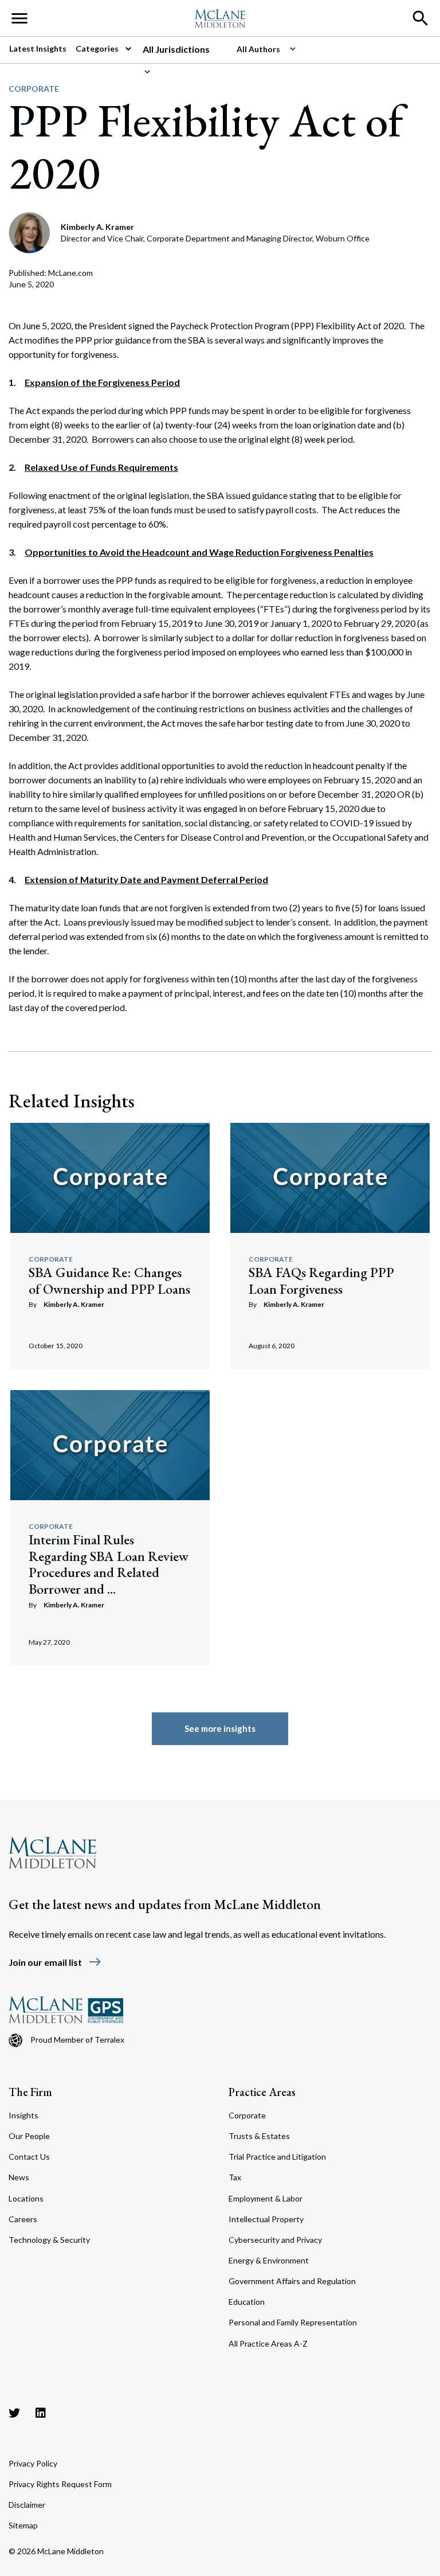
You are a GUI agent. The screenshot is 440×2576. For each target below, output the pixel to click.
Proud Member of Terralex (77, 2040)
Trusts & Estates (259, 2136)
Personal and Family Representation (293, 2322)
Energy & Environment (269, 2260)
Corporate (34, 89)
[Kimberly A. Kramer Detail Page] (30, 231)
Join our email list (55, 1962)
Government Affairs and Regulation (292, 2281)
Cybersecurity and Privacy (275, 2240)
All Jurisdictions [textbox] (176, 49)
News (19, 2177)
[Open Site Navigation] (19, 18)
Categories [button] (98, 48)
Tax (235, 2177)
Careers (23, 2219)
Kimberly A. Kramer (74, 1304)
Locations (26, 2198)
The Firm (30, 2092)
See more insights (220, 1728)
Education (247, 2302)
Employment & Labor (266, 2198)
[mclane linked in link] (41, 2413)
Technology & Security (49, 2240)
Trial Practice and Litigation (277, 2157)
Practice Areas (262, 2092)
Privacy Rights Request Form (60, 2484)
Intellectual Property (266, 2219)
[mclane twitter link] (14, 2413)
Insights (23, 2115)
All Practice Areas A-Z (268, 2343)
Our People (29, 2136)
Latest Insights (38, 48)
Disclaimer (27, 2505)
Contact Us (29, 2157)
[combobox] (185, 49)
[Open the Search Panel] (421, 18)
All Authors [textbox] (258, 49)
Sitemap (23, 2525)
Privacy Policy (33, 2463)
